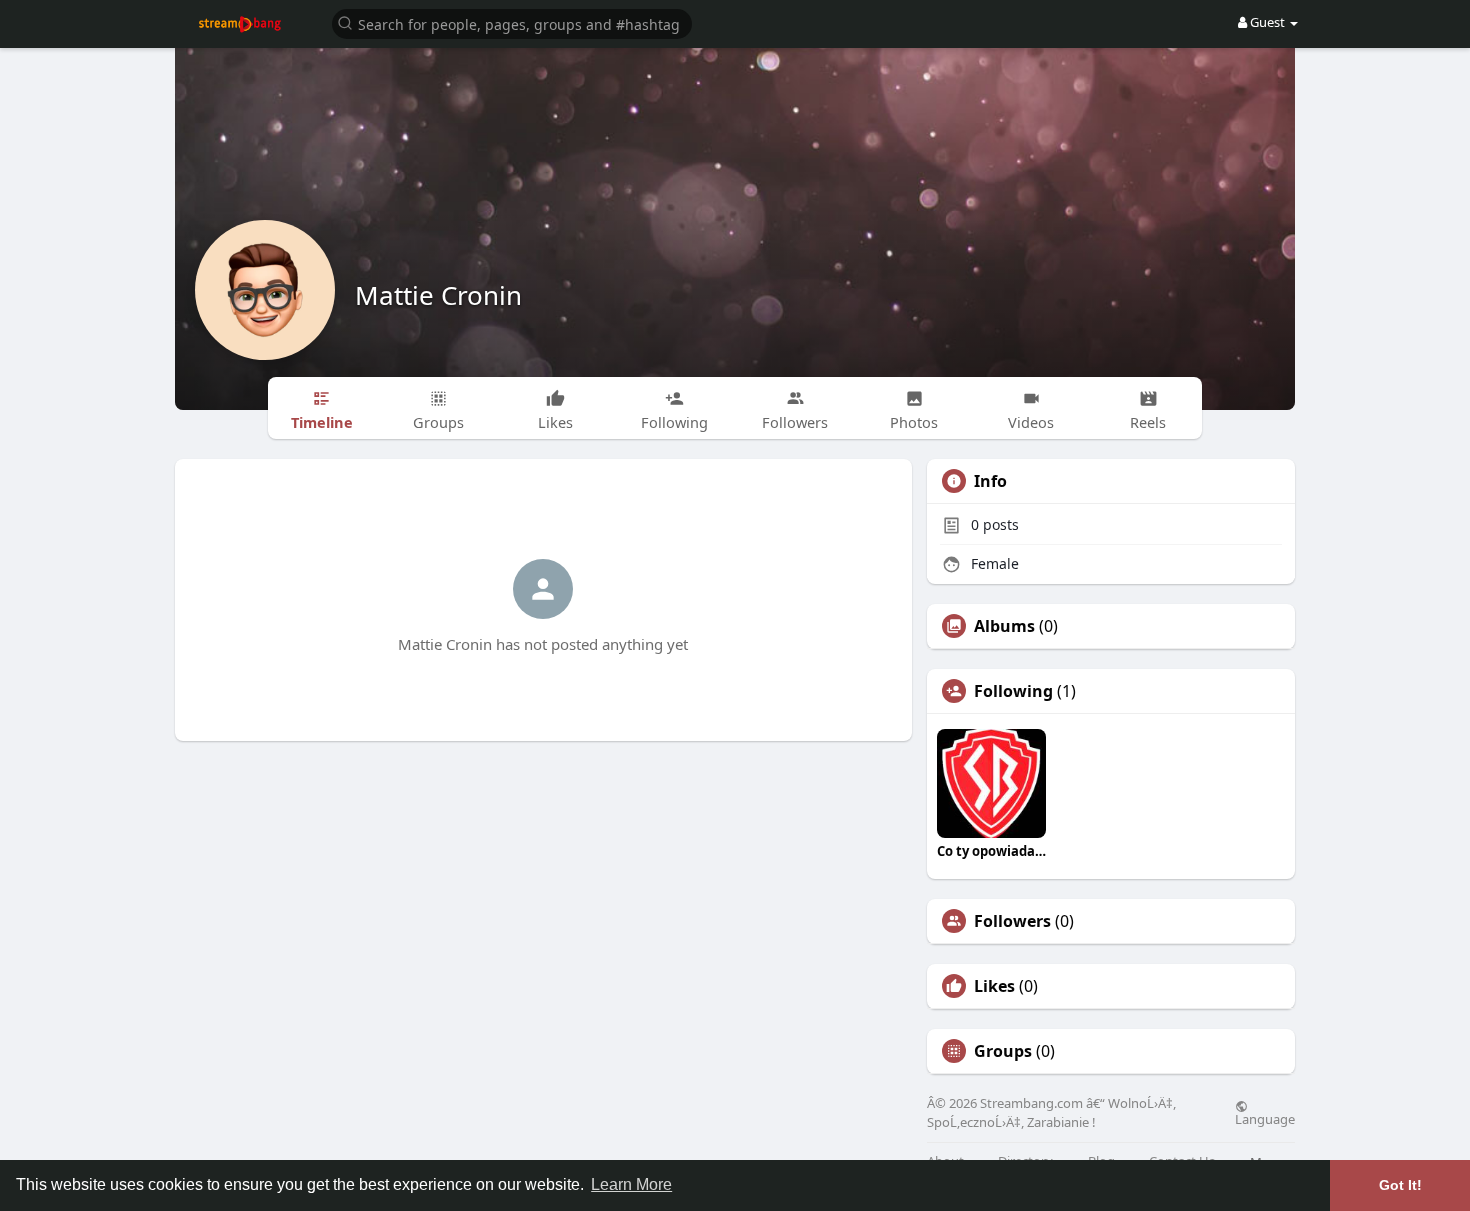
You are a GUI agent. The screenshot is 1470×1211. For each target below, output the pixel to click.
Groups (1003, 1051)
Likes (994, 986)
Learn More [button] (631, 1184)
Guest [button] (1267, 22)
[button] (512, 22)
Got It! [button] (1400, 1185)
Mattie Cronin (438, 295)
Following (1013, 691)
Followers (1012, 921)
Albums (1004, 626)
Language (1265, 1118)
